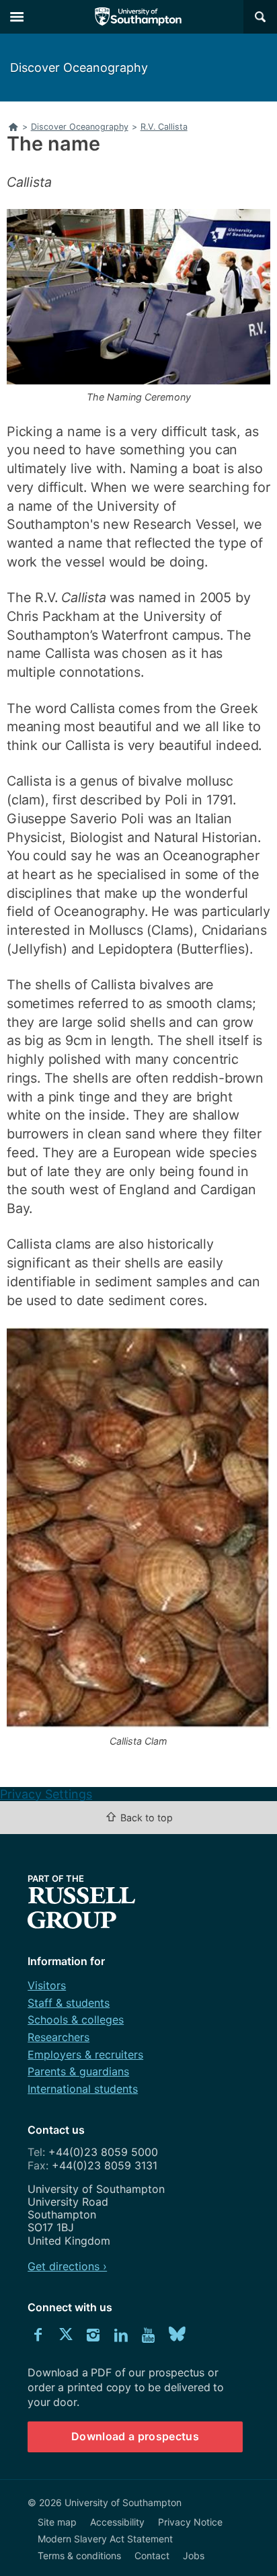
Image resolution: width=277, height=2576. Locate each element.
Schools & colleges (76, 2020)
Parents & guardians (78, 2071)
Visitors (47, 1985)
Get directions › (67, 2266)
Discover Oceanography (79, 68)
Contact (152, 2556)
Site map (57, 2522)
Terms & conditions (79, 2556)
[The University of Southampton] (138, 17)
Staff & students (69, 2003)
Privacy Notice (190, 2522)
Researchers (58, 2037)
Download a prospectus (135, 2436)
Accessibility (117, 2522)
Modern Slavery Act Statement (105, 2539)
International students (83, 2089)
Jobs (194, 2556)
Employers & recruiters (85, 2054)
